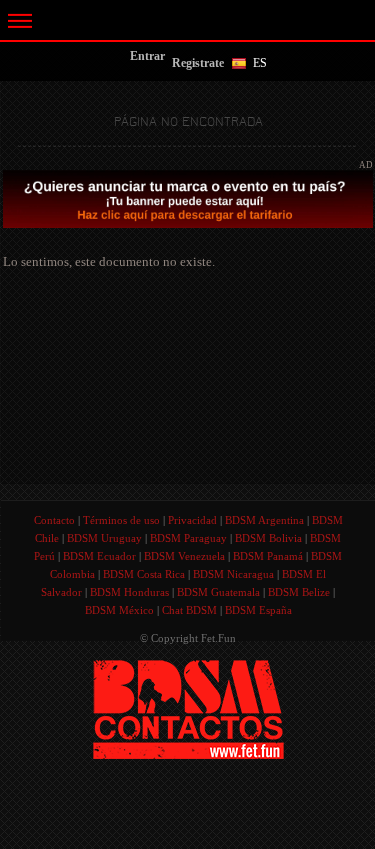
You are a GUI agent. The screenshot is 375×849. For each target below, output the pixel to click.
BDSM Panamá (268, 556)
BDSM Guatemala (218, 592)
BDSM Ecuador (99, 556)
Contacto (54, 520)
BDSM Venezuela (184, 556)
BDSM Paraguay (188, 538)
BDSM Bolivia (268, 538)
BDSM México (119, 610)
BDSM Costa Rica (144, 574)
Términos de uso (121, 520)
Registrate (198, 63)
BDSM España (258, 610)
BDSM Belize (299, 592)
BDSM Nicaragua (233, 574)
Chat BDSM (189, 610)
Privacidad (192, 520)
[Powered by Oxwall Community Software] (188, 707)
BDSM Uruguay (104, 538)
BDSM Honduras (129, 592)
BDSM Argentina (264, 520)
